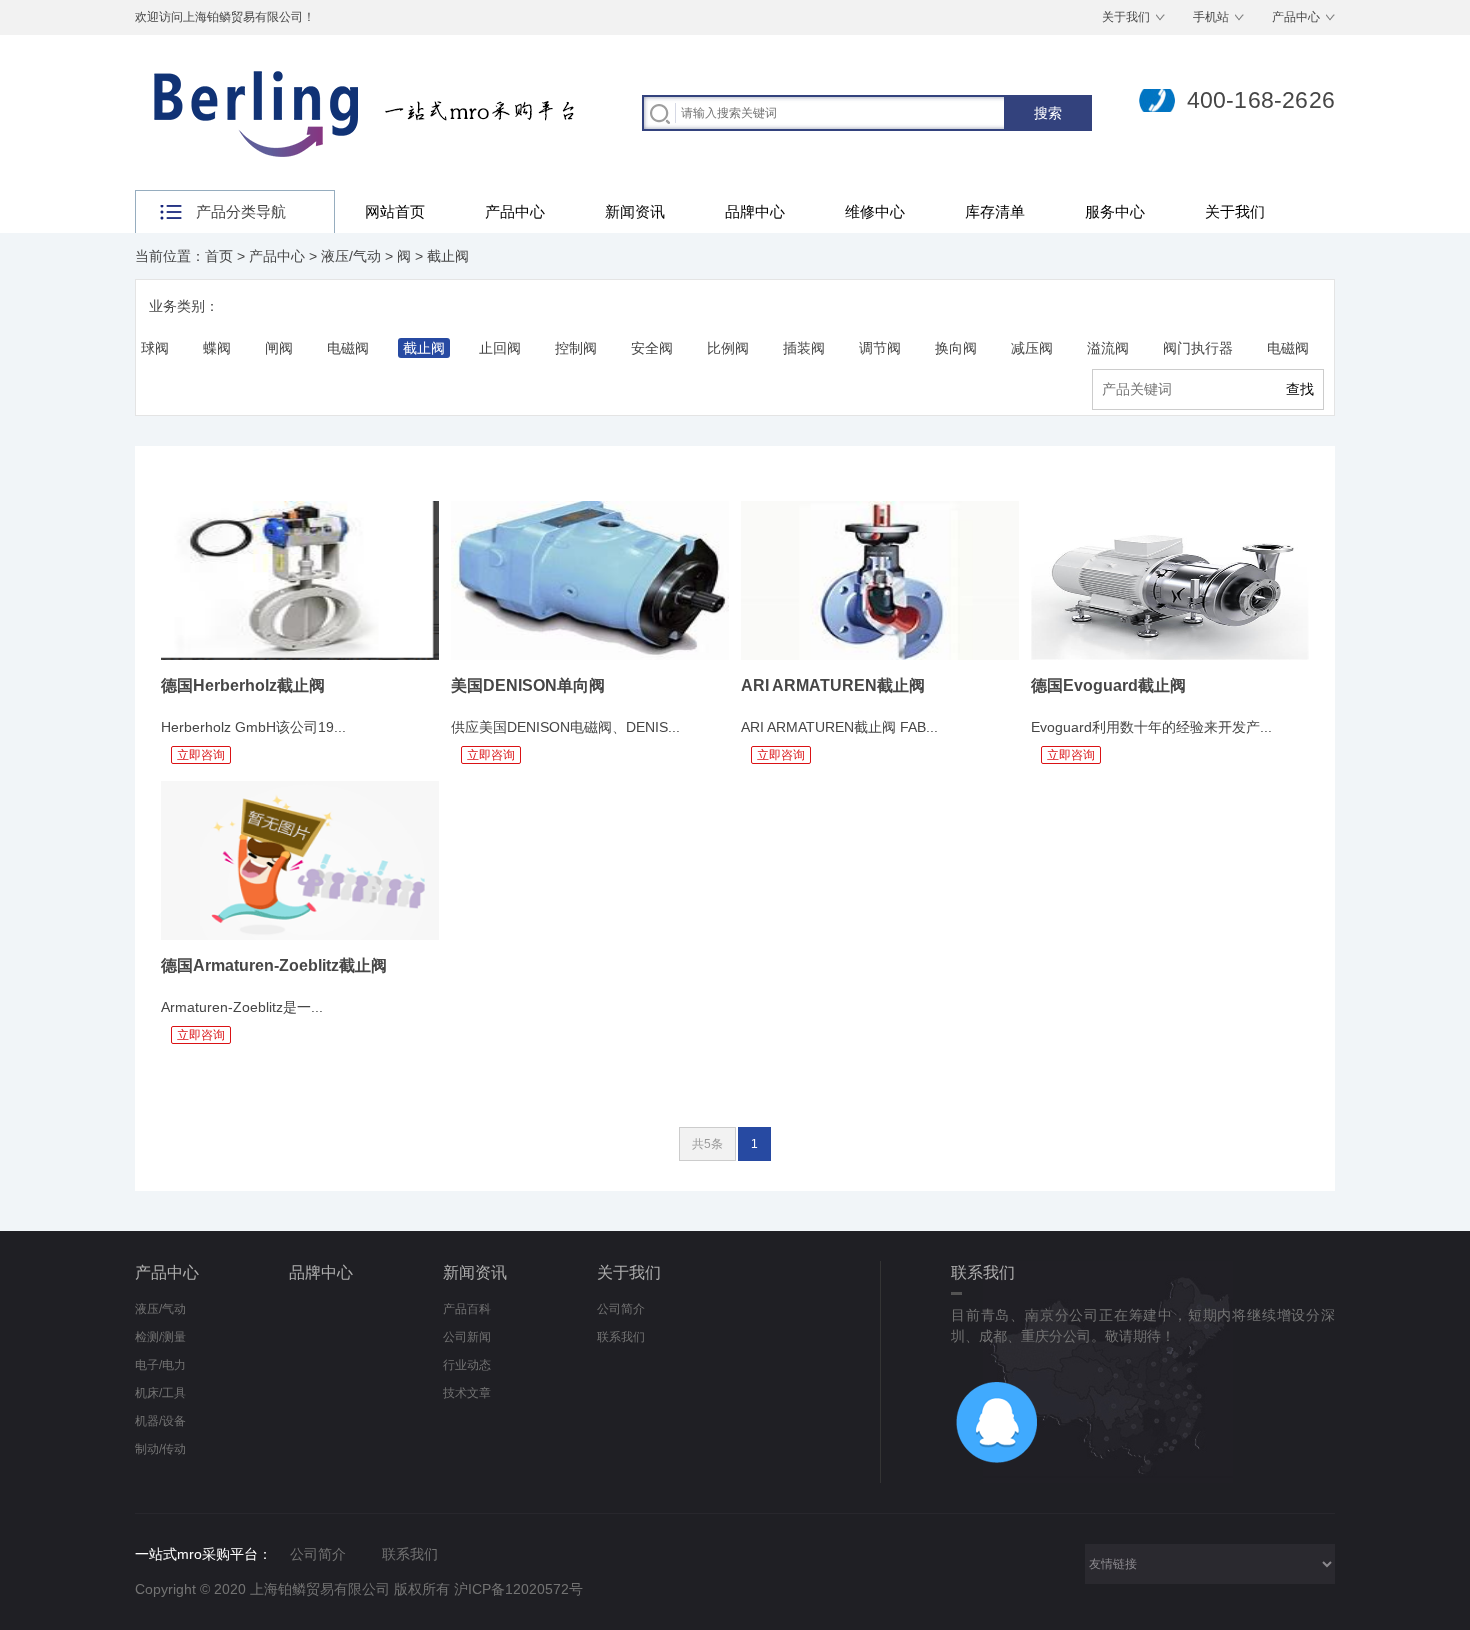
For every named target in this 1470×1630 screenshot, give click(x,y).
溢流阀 (1108, 348)
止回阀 (500, 348)
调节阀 (880, 348)
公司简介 (621, 1309)
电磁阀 (348, 348)
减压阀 (1032, 348)
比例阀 (728, 348)
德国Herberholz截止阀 (243, 685)
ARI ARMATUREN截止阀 (833, 685)
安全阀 (652, 348)
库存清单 (995, 211)
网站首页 (395, 211)
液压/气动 (351, 256)
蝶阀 (217, 348)
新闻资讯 (635, 211)
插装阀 (804, 348)
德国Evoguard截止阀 (1108, 685)
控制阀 (576, 348)
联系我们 (621, 1337)
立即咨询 (201, 755)
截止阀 (448, 256)
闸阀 (279, 348)
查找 (1300, 389)
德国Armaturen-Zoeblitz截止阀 (274, 965)
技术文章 (467, 1393)
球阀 (155, 348)
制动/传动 (160, 1449)
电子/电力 (160, 1365)
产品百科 (467, 1309)
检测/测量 (160, 1337)
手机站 (1211, 17)
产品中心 (1296, 17)
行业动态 (467, 1365)
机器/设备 (160, 1421)
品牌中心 (755, 211)
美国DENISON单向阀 (528, 685)
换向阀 (956, 348)
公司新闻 (467, 1337)
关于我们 (1126, 17)
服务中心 (1115, 211)
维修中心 (875, 211)
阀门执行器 (1198, 348)
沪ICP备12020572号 (518, 1589)
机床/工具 (160, 1393)
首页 (219, 256)
